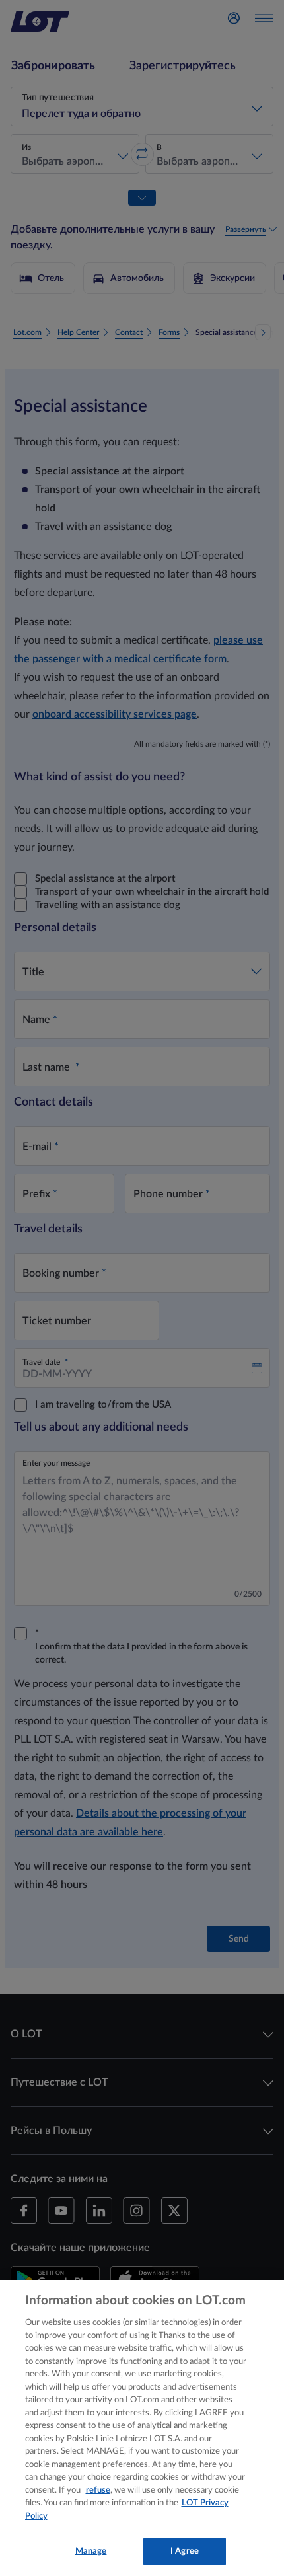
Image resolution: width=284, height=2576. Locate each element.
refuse (98, 2490)
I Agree (185, 2551)
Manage (91, 2551)
